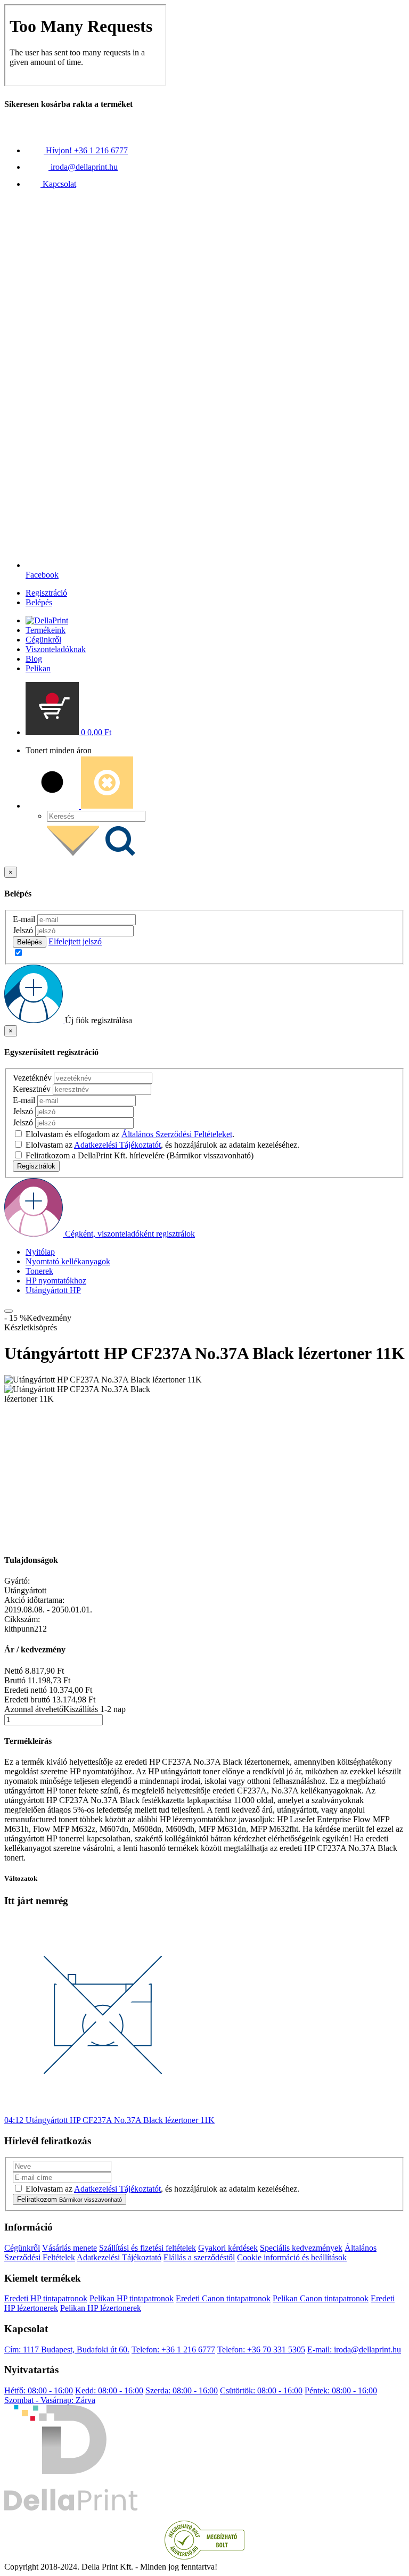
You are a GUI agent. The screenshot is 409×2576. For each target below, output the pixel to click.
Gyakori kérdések (228, 2248)
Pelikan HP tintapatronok (132, 2298)
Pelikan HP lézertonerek (101, 2308)
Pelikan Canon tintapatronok (321, 2298)
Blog (34, 659)
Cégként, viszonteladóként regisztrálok (130, 1234)
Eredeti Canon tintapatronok (223, 2298)
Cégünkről (43, 640)
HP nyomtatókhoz (56, 1281)
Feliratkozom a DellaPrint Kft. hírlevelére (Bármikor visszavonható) (140, 1155)
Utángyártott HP (53, 1290)
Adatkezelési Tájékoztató (119, 2257)
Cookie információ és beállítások (292, 2257)
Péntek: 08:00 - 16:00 (341, 2390)
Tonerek (39, 1271)
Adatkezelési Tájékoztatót (117, 1145)
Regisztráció (46, 593)
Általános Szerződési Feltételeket (177, 1134)
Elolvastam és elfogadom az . (130, 1134)
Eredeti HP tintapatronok (46, 2298)
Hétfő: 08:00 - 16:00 (39, 2390)
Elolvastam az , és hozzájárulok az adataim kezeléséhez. (162, 1145)
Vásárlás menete (69, 2248)
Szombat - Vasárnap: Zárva (50, 2400)
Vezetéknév (32, 1078)
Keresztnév (32, 1089)
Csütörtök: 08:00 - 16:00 (261, 2390)
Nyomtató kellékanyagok (68, 1261)
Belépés (39, 602)
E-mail (24, 919)
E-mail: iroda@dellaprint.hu (354, 2349)
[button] (68, 732)
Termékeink (46, 630)
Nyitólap (40, 1252)
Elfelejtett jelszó (75, 941)
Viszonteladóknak (56, 649)
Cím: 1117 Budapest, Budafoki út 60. (67, 2349)
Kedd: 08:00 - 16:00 (109, 2390)
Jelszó (23, 930)
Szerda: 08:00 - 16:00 (182, 2390)
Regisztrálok (36, 1166)
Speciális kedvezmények (301, 2248)
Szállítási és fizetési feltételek (148, 2248)
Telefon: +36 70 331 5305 (261, 2349)
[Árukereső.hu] (204, 2557)
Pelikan (38, 668)
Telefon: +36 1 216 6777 (173, 2349)
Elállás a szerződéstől (199, 2257)
